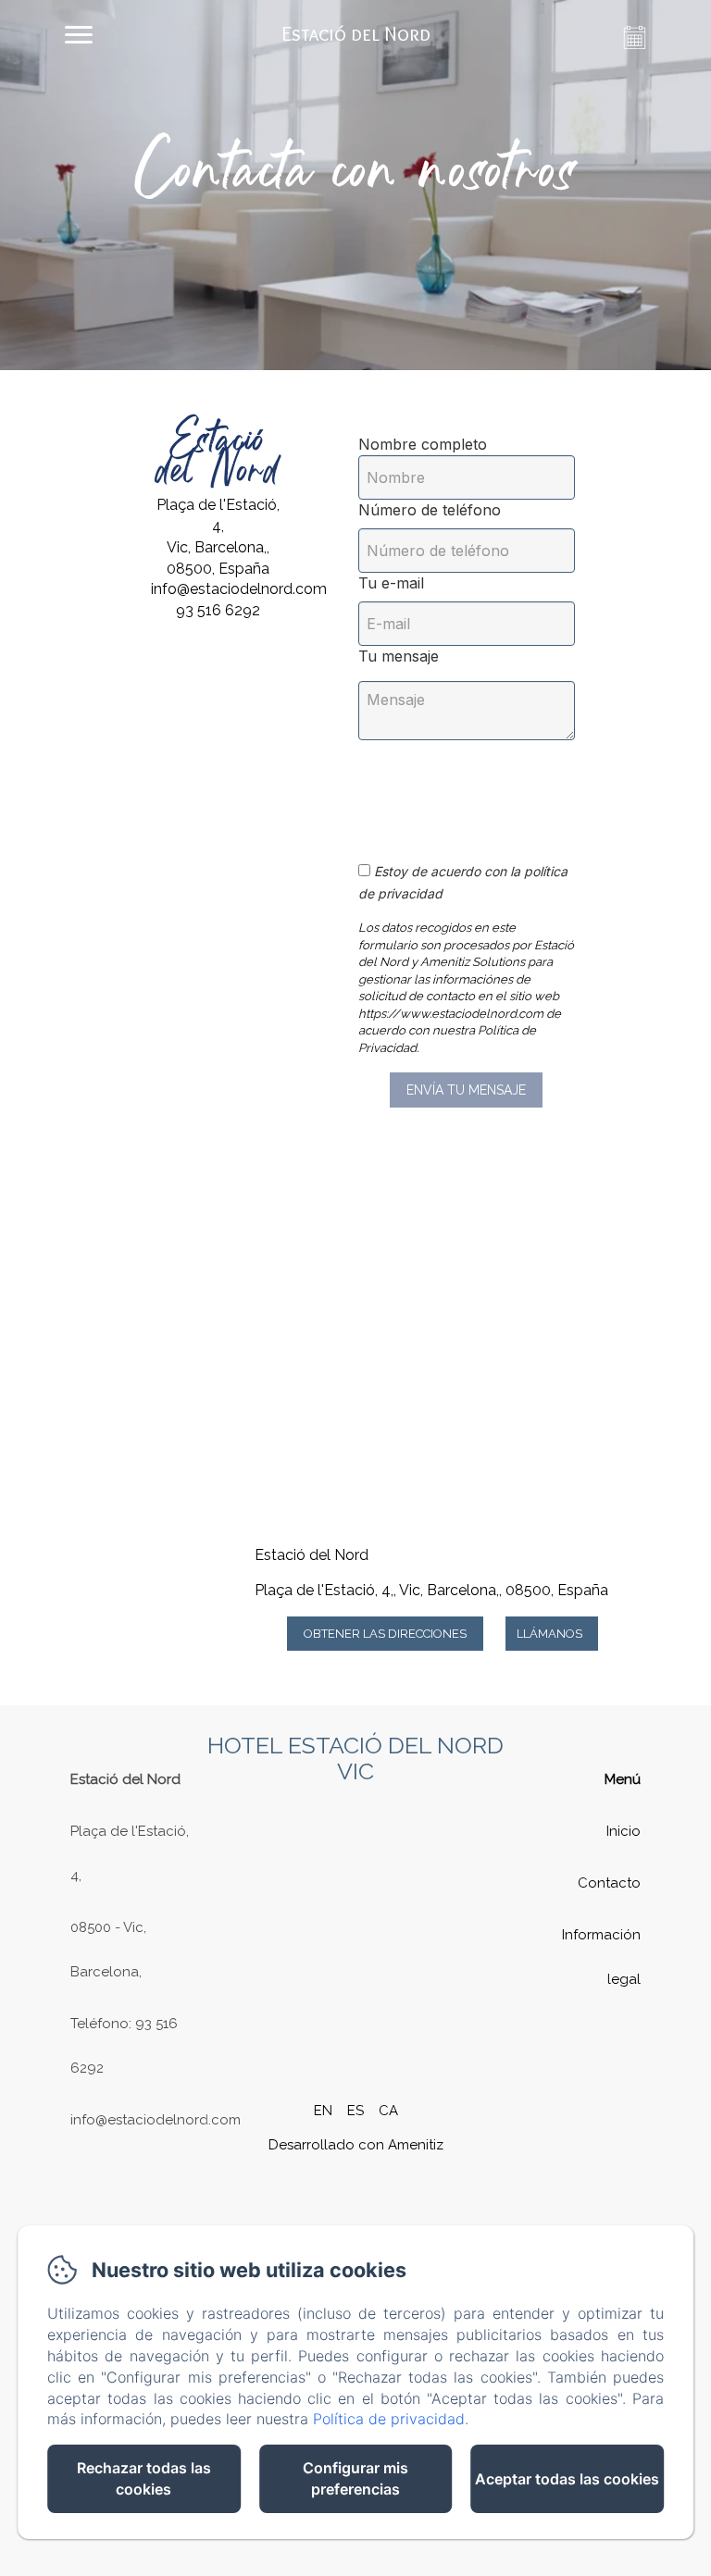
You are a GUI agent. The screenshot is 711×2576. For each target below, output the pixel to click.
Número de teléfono (430, 510)
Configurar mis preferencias (355, 2478)
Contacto (609, 1883)
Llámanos (549, 1634)
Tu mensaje (399, 656)
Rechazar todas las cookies (144, 2478)
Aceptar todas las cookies (567, 2479)
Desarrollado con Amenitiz (356, 2145)
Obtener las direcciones (385, 1634)
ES (355, 2111)
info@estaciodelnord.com (156, 2120)
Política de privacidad (389, 2419)
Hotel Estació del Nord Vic (355, 1758)
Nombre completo (423, 444)
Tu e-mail (391, 583)
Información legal (601, 1957)
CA (388, 2111)
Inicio (624, 1831)
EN (323, 2111)
